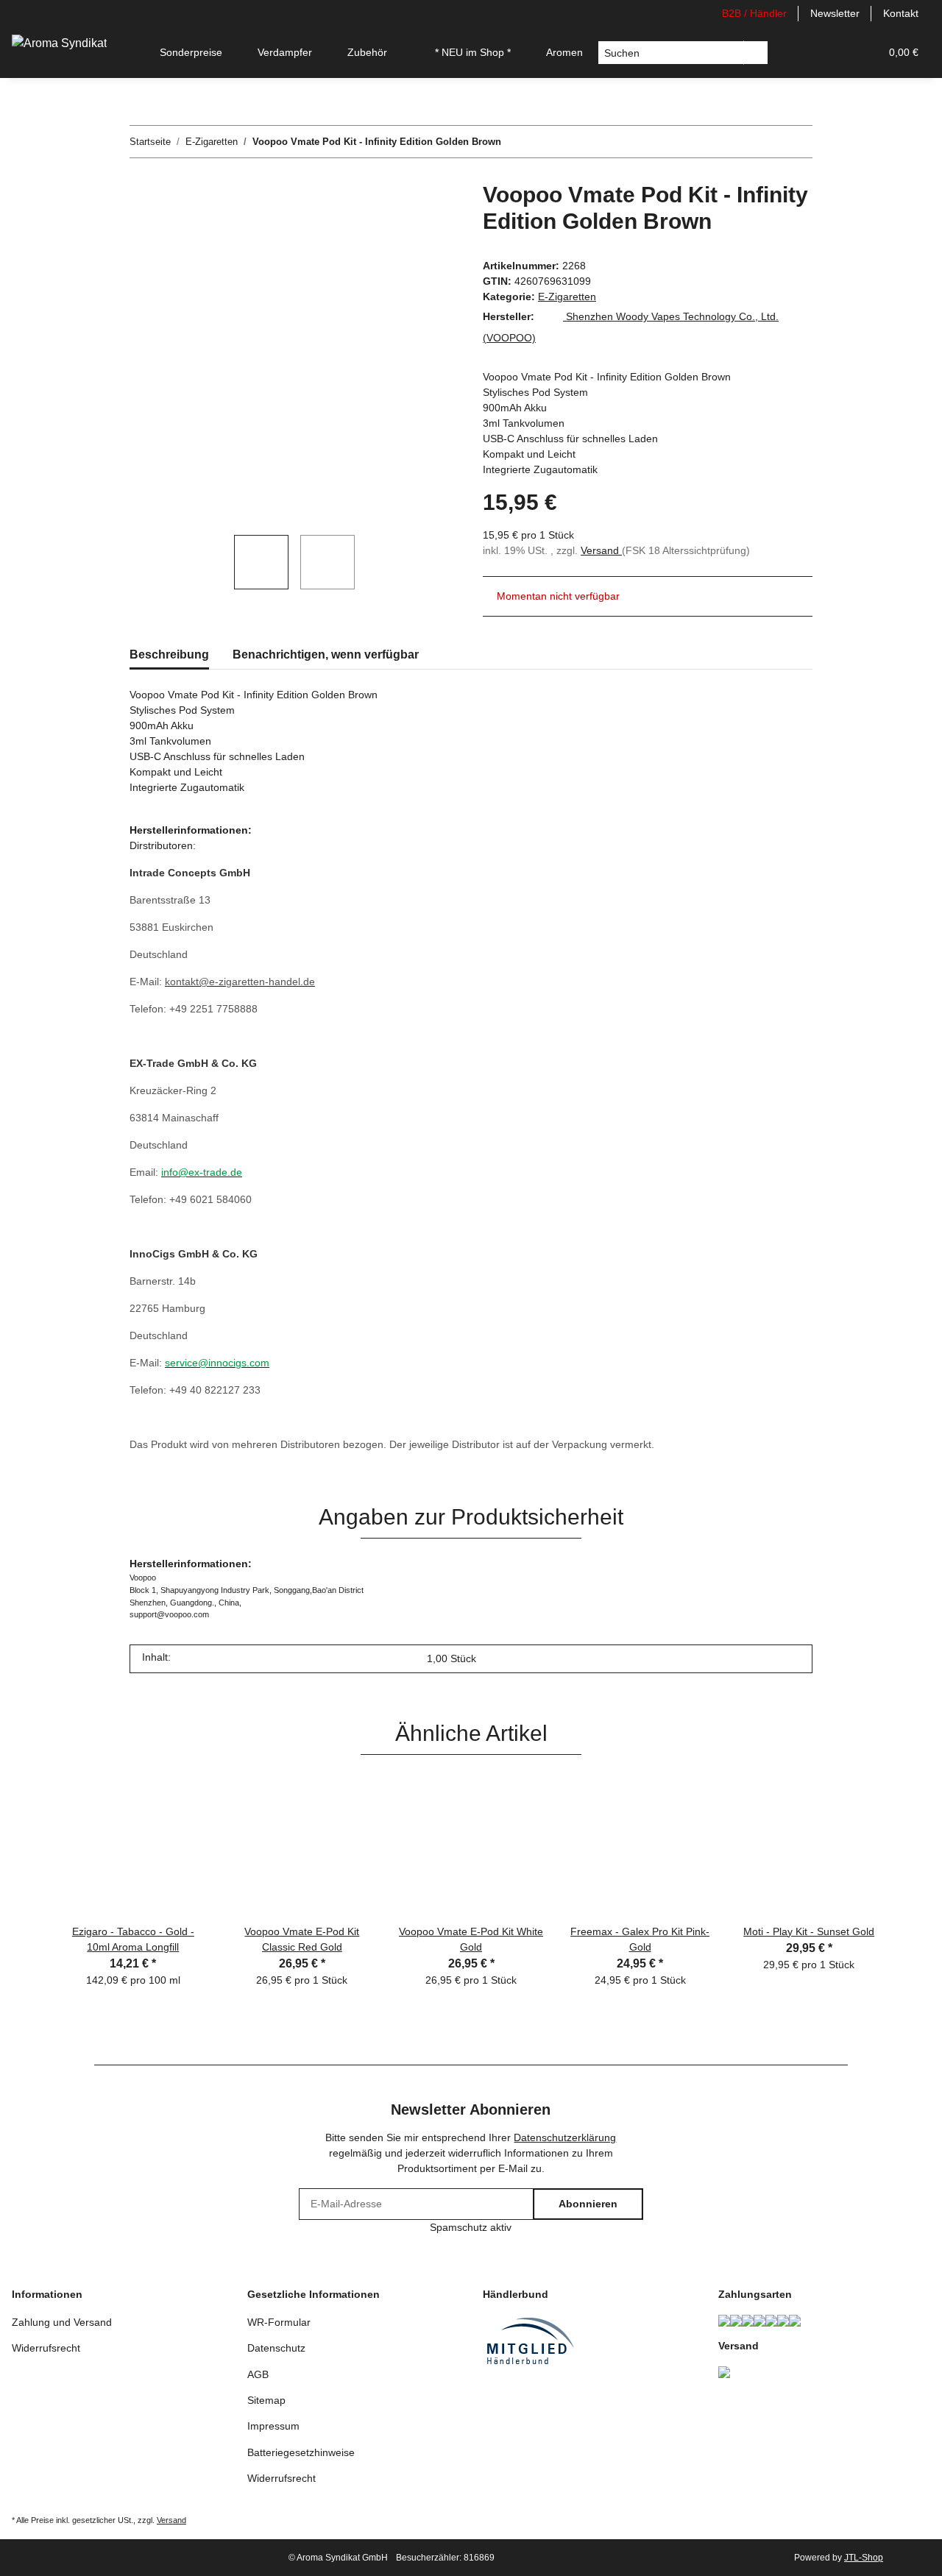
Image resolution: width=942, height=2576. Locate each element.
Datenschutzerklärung (565, 2137)
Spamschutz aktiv (471, 2227)
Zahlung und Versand (62, 2322)
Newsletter (835, 13)
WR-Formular (279, 2322)
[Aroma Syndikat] (59, 43)
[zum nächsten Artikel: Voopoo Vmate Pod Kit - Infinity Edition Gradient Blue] (797, 142)
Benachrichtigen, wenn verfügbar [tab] (326, 654)
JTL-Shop (864, 2558)
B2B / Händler (754, 13)
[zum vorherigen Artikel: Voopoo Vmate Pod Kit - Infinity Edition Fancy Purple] (765, 142)
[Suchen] (756, 53)
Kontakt (901, 13)
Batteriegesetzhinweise (301, 2452)
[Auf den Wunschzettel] (428, 216)
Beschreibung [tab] (169, 654)
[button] (798, 53)
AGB (258, 2374)
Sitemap (266, 2400)
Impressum (273, 2426)
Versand (601, 550)
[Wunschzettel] (833, 53)
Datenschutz (276, 2348)
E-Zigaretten (567, 297)
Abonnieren (588, 2204)
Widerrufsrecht (46, 2348)
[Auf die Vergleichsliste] (390, 216)
